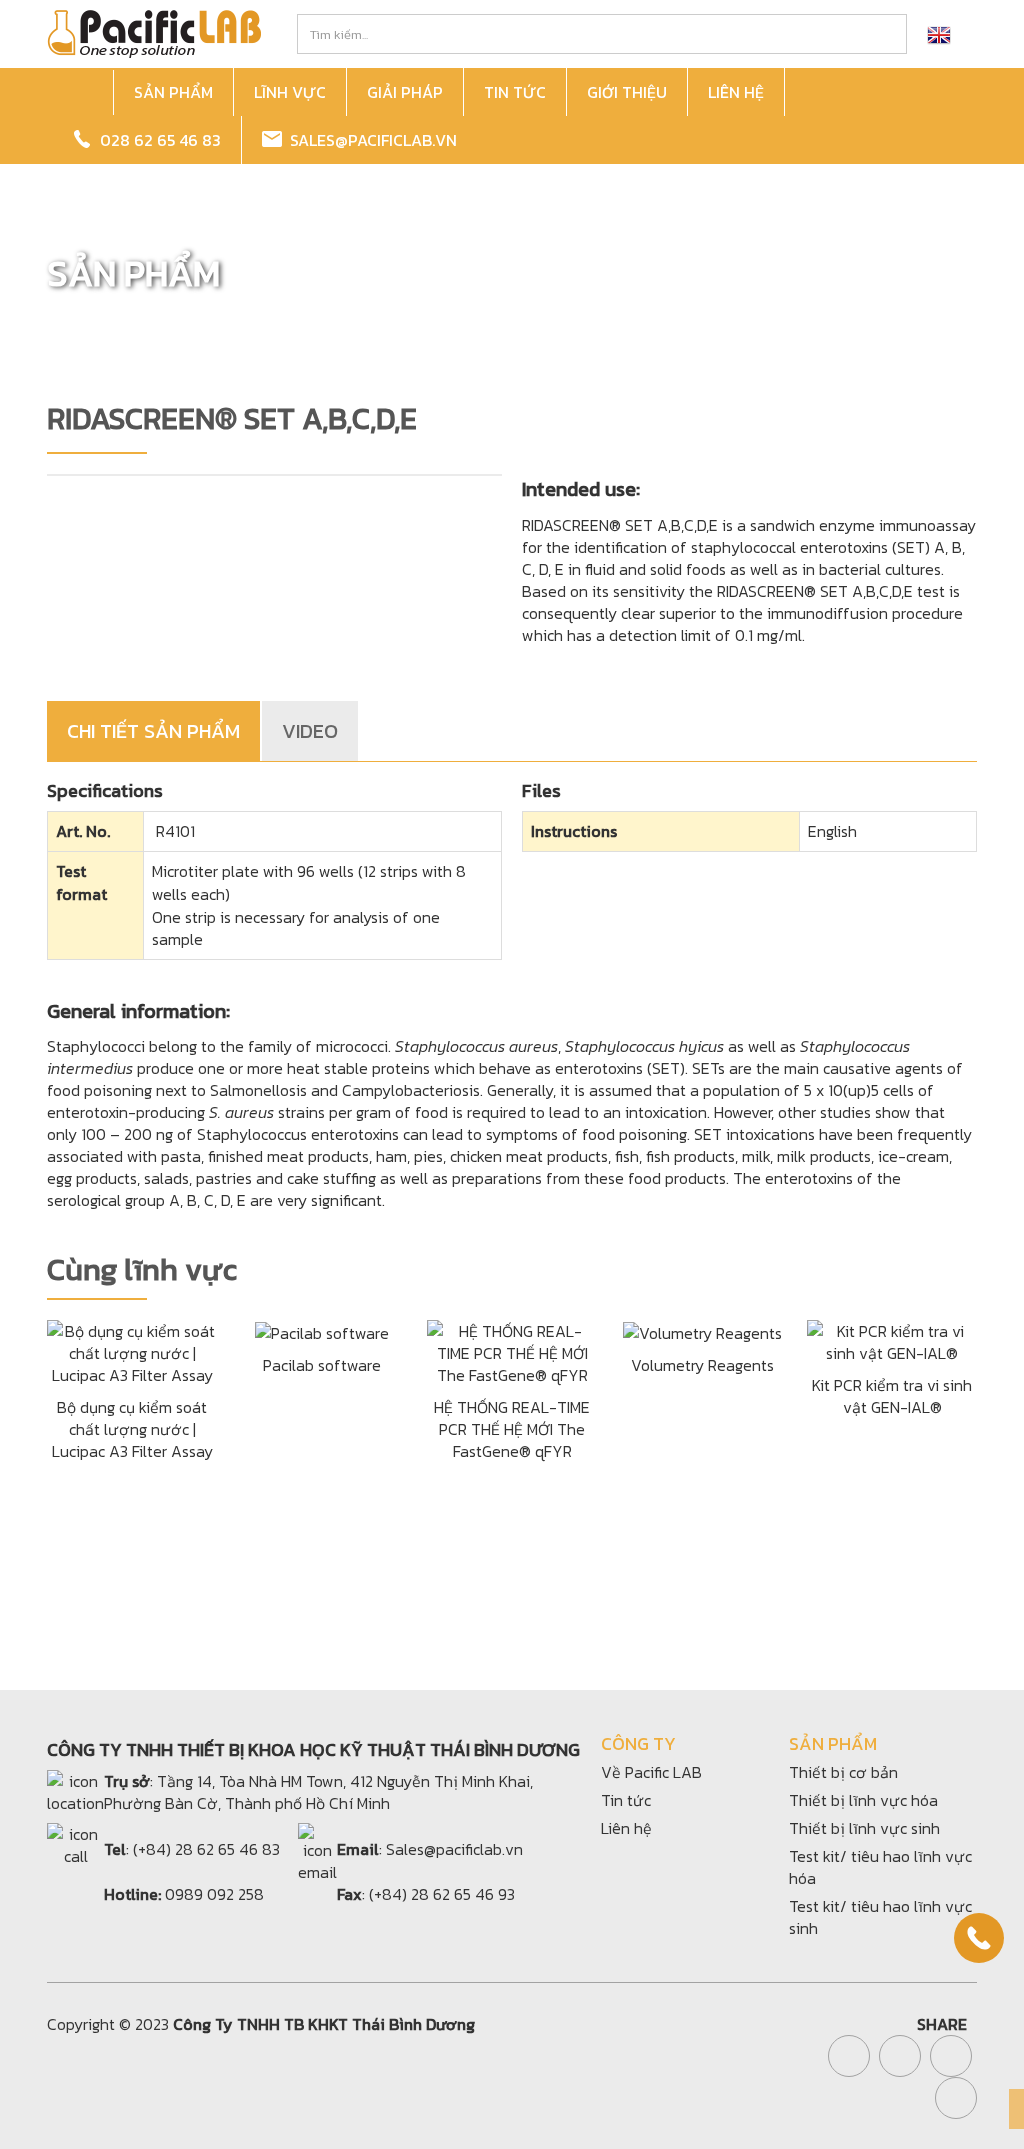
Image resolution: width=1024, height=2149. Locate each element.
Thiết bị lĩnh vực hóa (863, 1800)
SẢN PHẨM (173, 92)
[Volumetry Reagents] (702, 1331)
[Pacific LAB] (154, 32)
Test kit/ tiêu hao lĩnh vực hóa (880, 1867)
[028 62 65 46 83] (979, 1938)
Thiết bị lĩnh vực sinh (864, 1828)
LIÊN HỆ (736, 92)
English (832, 831)
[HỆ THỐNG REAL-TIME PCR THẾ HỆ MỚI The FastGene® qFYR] (512, 1351)
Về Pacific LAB (651, 1772)
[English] (939, 34)
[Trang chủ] (83, 92)
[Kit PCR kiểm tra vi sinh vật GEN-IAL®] (892, 1340)
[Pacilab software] (322, 1331)
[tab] (154, 731)
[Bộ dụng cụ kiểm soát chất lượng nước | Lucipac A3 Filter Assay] (132, 1351)
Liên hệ (626, 1828)
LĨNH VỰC (290, 92)
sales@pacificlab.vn (369, 140)
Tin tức (626, 1800)
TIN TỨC (515, 92)
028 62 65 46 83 (156, 140)
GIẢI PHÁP (405, 92)
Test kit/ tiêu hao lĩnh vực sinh (880, 1917)
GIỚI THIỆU (627, 92)
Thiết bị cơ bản (843, 1772)
